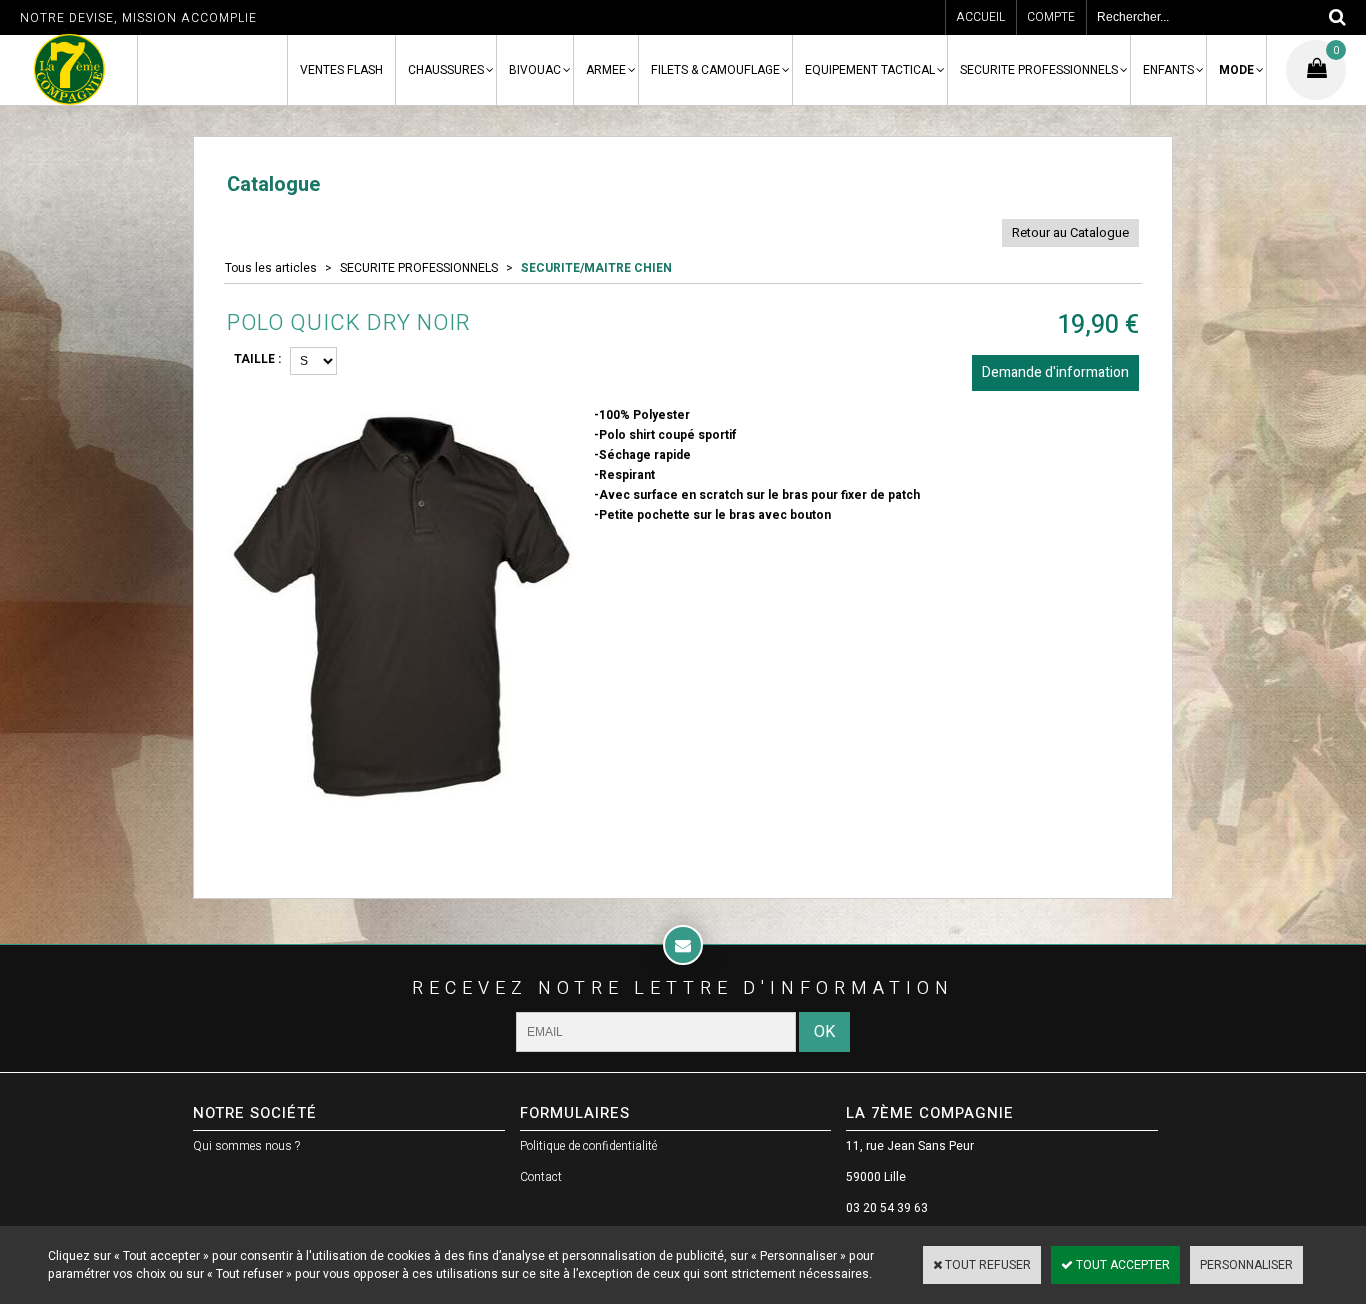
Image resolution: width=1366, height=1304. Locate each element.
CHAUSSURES (446, 70)
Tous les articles (271, 268)
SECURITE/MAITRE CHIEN (596, 268)
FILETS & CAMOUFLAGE (715, 70)
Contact (541, 1177)
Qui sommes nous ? (246, 1146)
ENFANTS (1168, 70)
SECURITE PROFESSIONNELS (1039, 70)
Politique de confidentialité (588, 1146)
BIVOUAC (535, 70)
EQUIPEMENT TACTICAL (870, 70)
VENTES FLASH (341, 70)
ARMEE (606, 70)
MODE (1236, 70)
